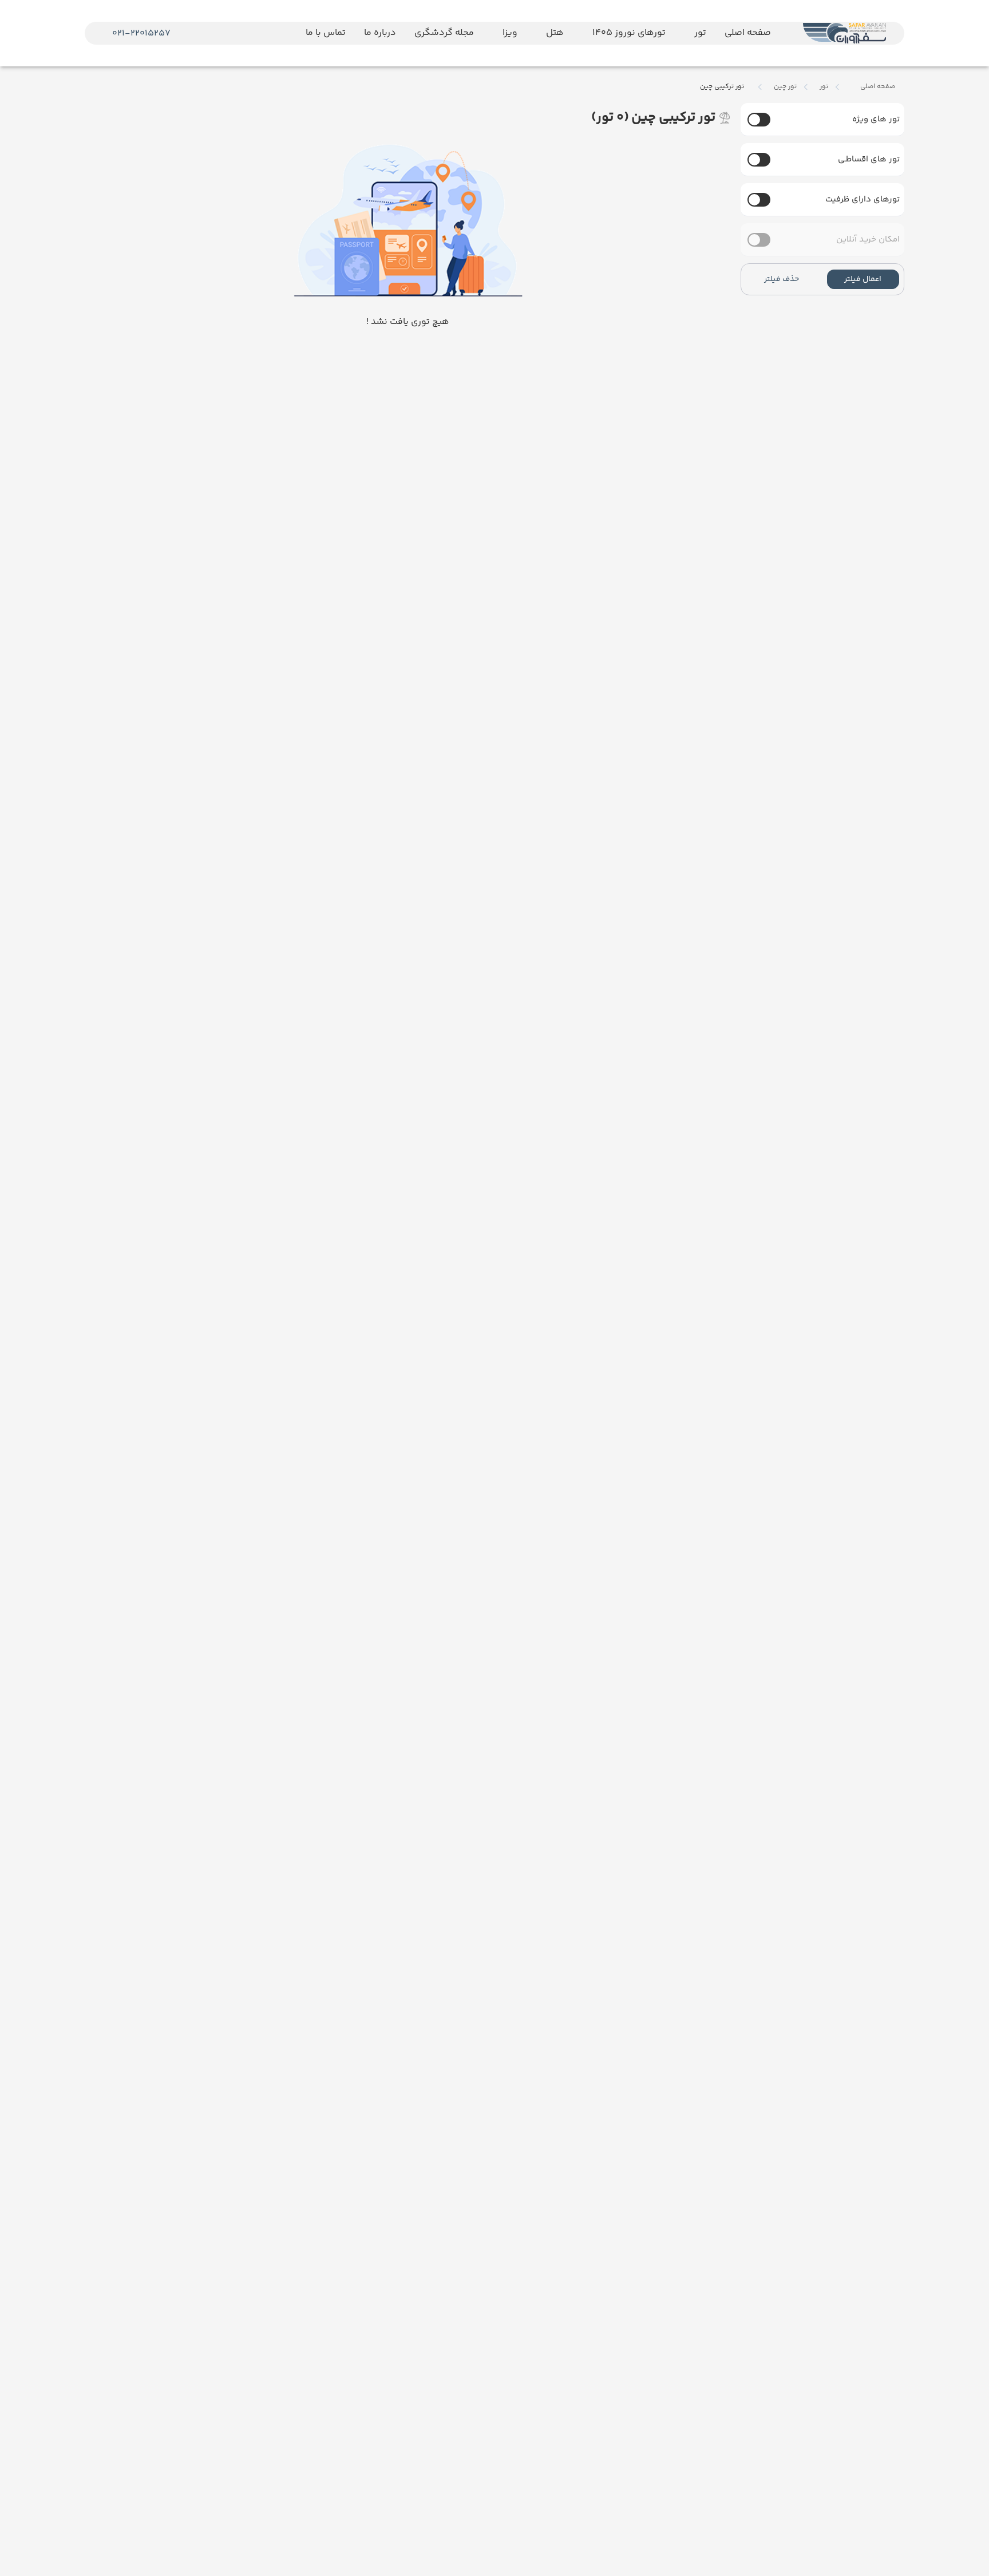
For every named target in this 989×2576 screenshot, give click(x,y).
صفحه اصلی (878, 87)
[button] (863, 279)
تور (824, 87)
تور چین (785, 87)
